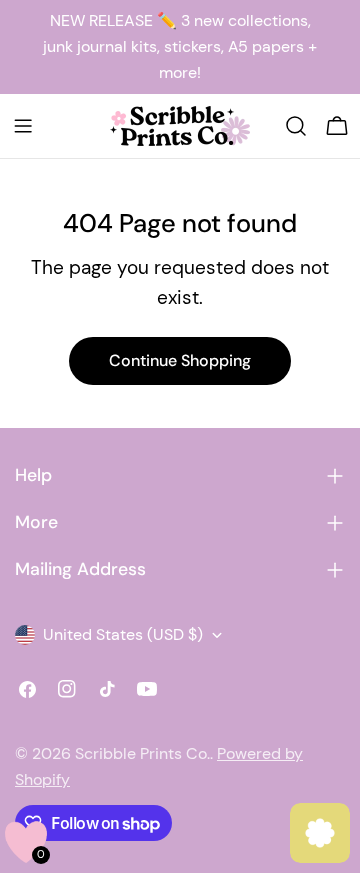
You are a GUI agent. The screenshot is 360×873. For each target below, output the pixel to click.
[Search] (296, 126)
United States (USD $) (123, 634)
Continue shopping (180, 360)
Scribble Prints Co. (142, 753)
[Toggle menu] (23, 126)
